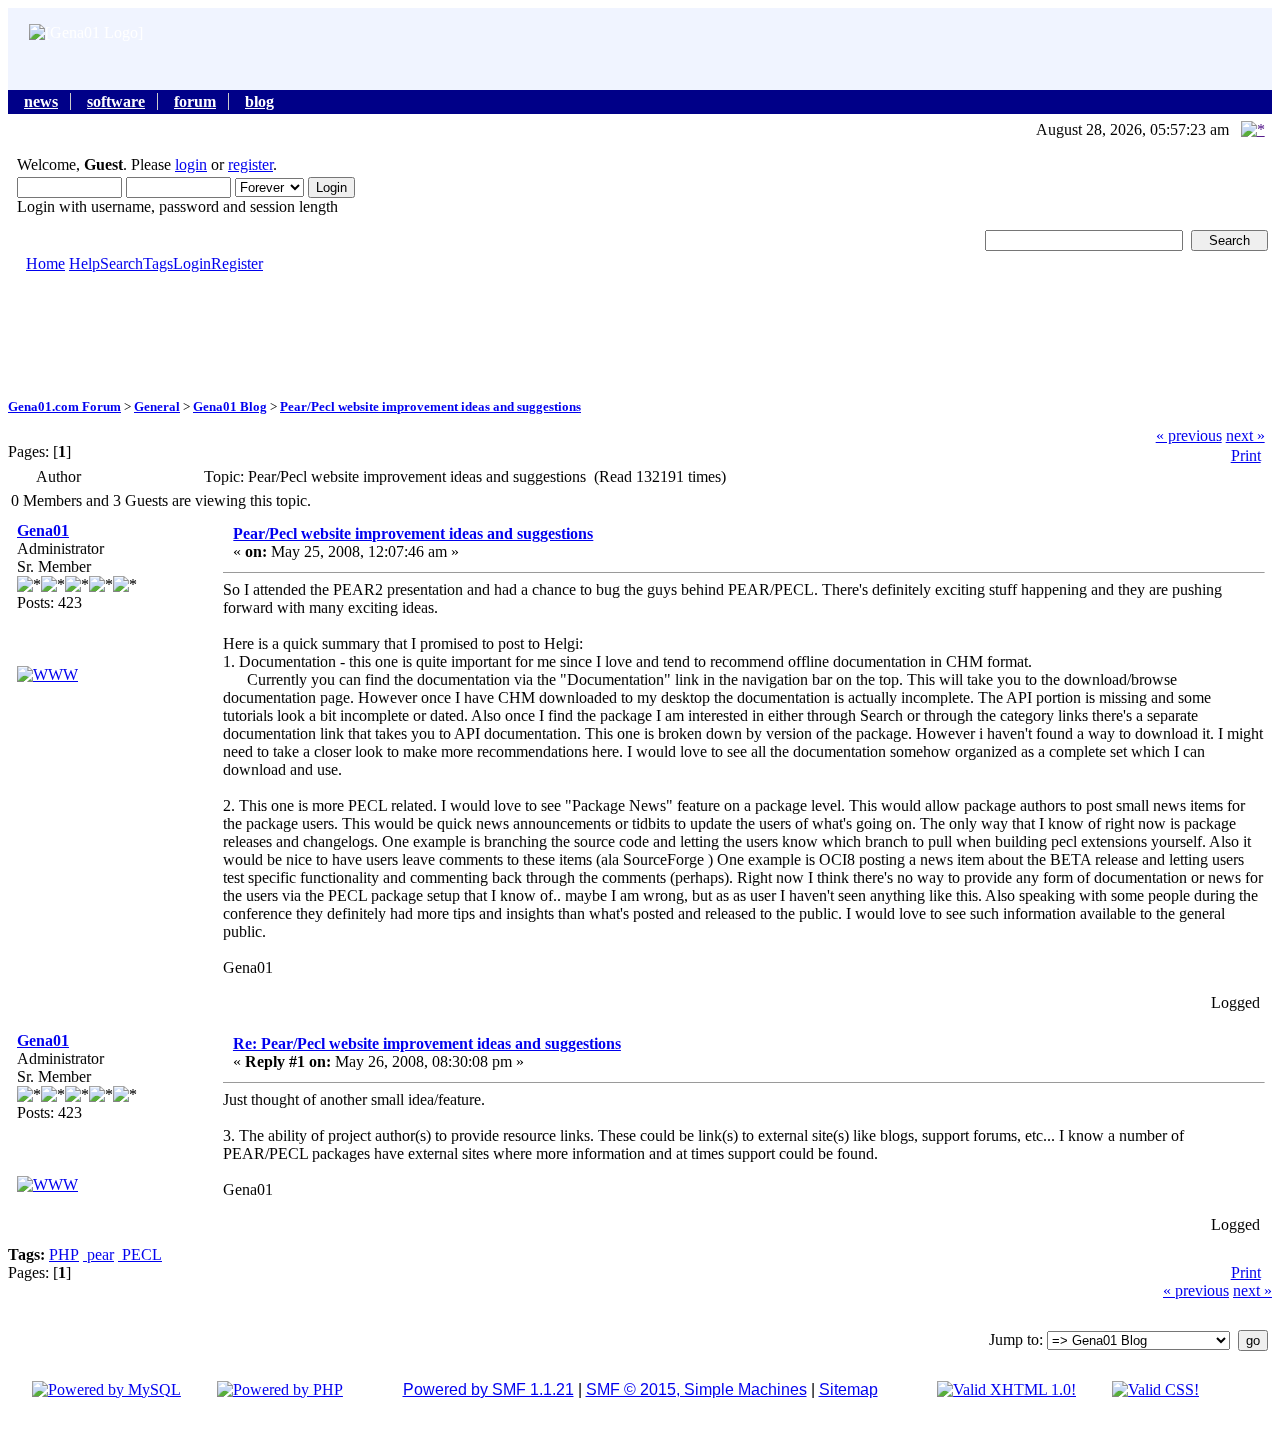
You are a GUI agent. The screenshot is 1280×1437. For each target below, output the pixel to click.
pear (98, 1254)
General (157, 406)
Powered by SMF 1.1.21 (488, 1389)
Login (192, 263)
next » (1245, 435)
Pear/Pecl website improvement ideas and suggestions (430, 406)
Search (121, 263)
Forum (195, 101)
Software (116, 101)
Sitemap (848, 1389)
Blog (259, 101)
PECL (140, 1254)
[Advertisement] (640, 334)
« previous (1189, 435)
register (250, 164)
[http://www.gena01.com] (47, 674)
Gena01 (43, 530)
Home (45, 263)
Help (84, 263)
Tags (158, 263)
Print (1246, 455)
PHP (64, 1254)
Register (237, 263)
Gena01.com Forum (64, 406)
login (191, 164)
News (41, 101)
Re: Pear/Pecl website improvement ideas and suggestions (427, 1043)
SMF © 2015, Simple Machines (696, 1389)
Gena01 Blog (230, 406)
